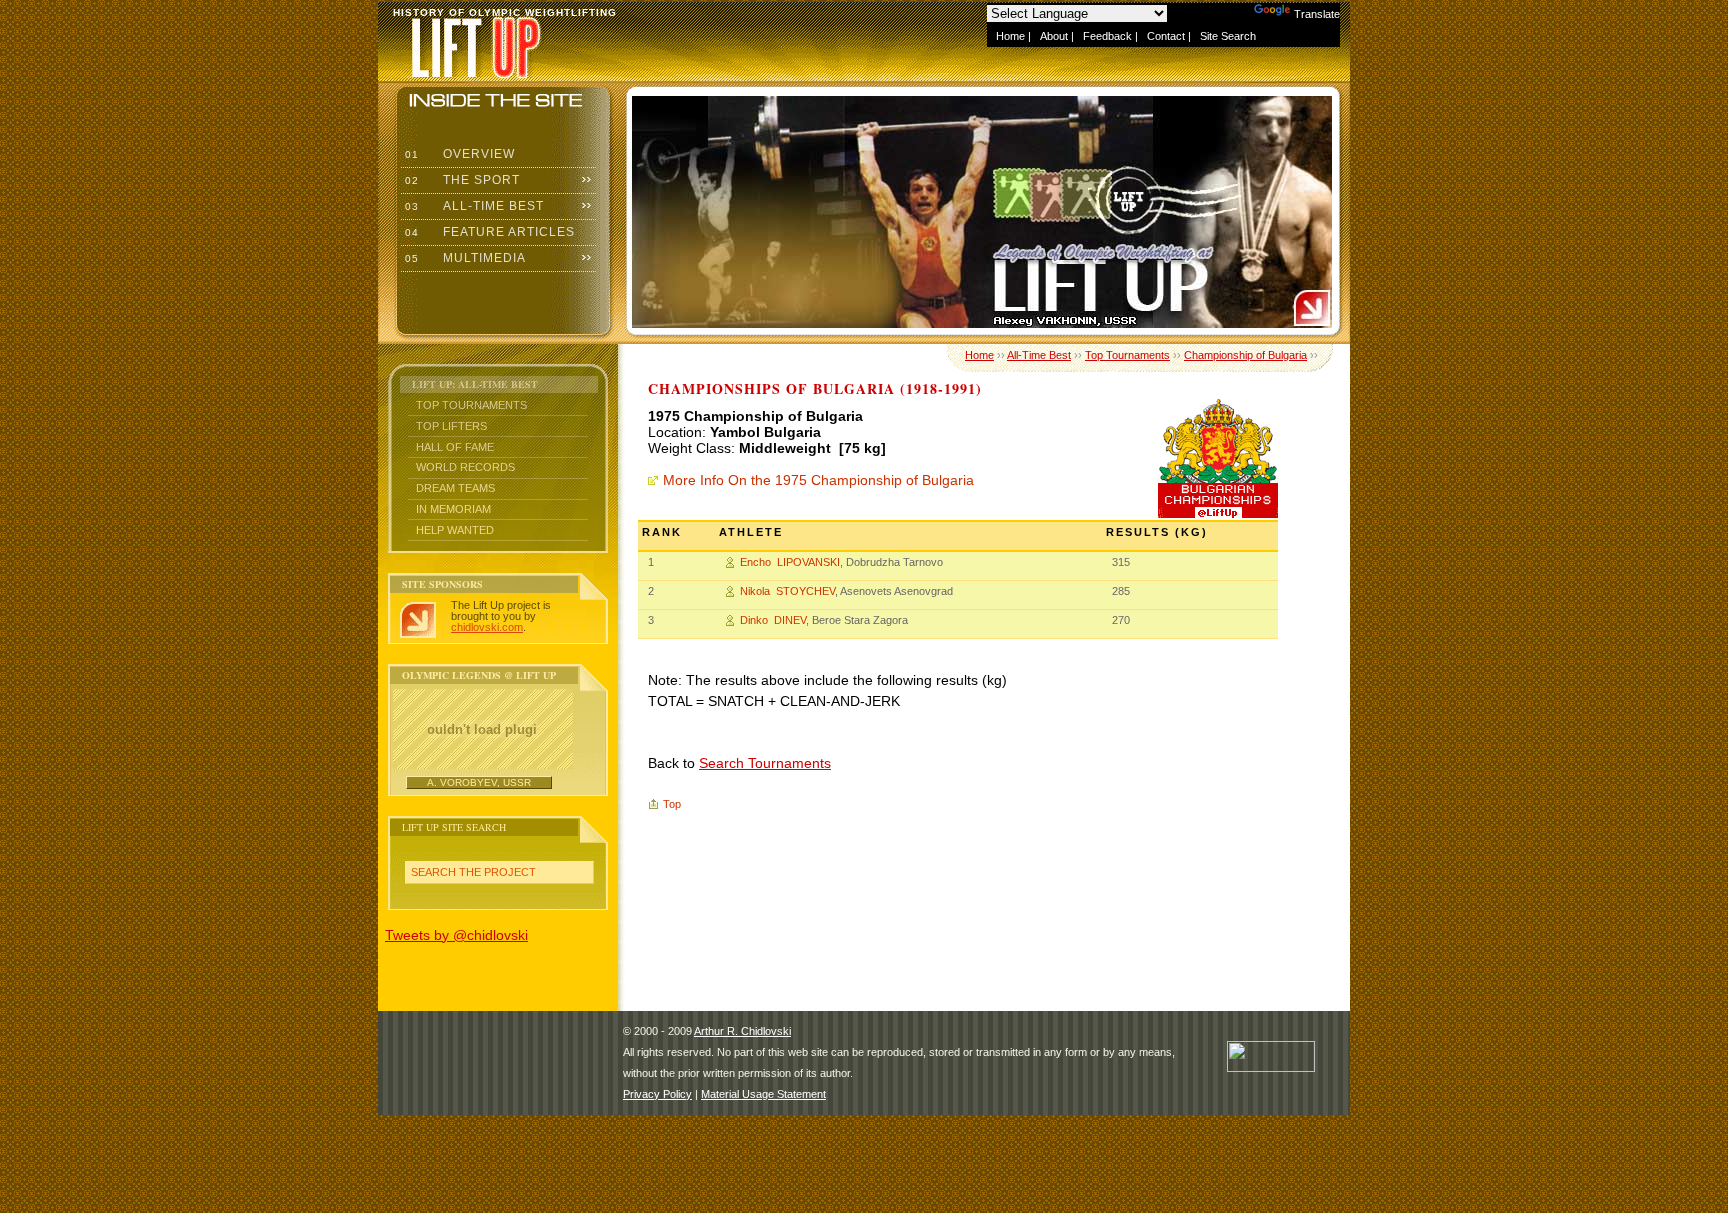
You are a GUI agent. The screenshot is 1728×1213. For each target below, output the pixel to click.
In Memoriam (453, 509)
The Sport (460, 180)
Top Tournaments (471, 405)
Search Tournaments (765, 763)
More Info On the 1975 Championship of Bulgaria (818, 480)
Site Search (1228, 36)
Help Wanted (455, 530)
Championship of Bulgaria (1245, 355)
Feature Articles (488, 232)
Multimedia (463, 258)
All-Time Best (472, 206)
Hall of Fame (455, 447)
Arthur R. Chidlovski (742, 1031)
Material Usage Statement (763, 1094)
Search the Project (473, 872)
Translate (1317, 14)
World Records (465, 467)
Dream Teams (455, 488)
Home (1010, 36)
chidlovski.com (487, 627)
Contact (1166, 36)
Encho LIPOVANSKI (790, 562)
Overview (458, 154)
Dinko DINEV (773, 620)
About (1054, 36)
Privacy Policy (657, 1094)
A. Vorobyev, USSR (479, 782)
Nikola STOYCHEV (787, 591)
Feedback (1107, 36)
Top (672, 804)
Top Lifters (451, 426)
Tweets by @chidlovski (456, 935)
